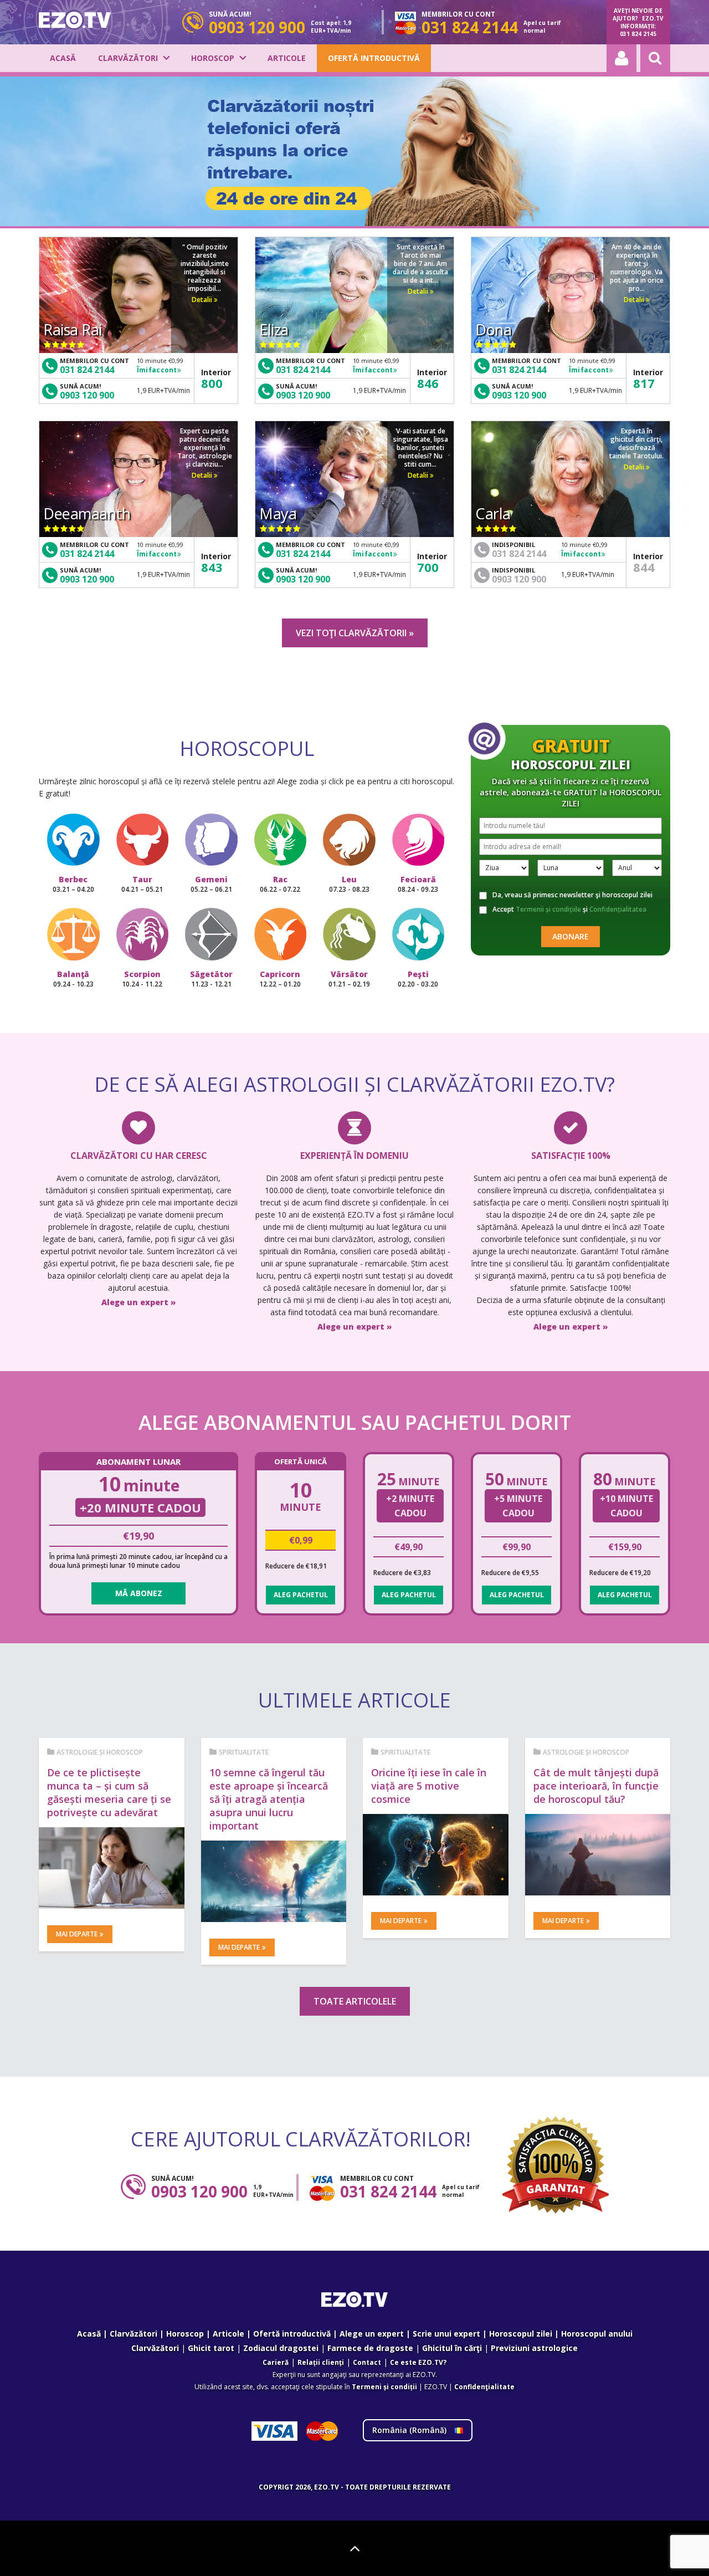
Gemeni (211, 884)
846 (428, 383)
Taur (142, 884)
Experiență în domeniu (354, 1156)
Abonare (571, 936)
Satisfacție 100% (571, 1156)
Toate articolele (355, 2001)
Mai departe (77, 1934)
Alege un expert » (139, 1302)
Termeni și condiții (384, 2387)
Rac (280, 884)
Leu (349, 884)
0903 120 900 (87, 395)
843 (212, 567)
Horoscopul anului (597, 2334)
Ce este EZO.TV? (418, 2362)
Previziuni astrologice (534, 2348)
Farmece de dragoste (370, 2348)
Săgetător (211, 979)
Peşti (418, 979)
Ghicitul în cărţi (452, 2348)
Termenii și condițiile (548, 909)
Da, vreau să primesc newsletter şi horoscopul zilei (572, 895)
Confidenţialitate (484, 2387)
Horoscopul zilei (521, 2334)
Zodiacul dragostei (281, 2348)
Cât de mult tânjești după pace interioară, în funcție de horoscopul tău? (596, 1786)
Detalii (203, 300)
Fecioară (418, 884)
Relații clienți (321, 2362)
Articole (287, 58)
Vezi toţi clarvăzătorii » (355, 633)
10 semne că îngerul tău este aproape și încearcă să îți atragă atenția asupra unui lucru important (269, 1799)
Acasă (63, 58)
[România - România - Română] (75, 20)
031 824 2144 (87, 370)
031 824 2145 (638, 34)
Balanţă (73, 979)
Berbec (73, 884)
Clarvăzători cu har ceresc (139, 1156)
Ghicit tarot (211, 2348)
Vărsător (349, 979)
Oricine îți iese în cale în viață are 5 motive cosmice (429, 1786)
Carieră (276, 2362)
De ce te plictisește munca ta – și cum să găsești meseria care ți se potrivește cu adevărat (109, 1792)
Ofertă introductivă (374, 58)
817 (644, 383)
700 (428, 567)
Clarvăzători (128, 58)
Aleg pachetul (301, 1595)
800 (212, 383)
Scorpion (142, 979)
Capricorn (280, 979)
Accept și (569, 909)
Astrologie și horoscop (100, 1752)
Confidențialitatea (618, 909)
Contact (367, 2362)
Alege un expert (372, 2334)
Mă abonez (139, 1593)
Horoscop (213, 58)
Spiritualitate (244, 1752)
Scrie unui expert (446, 2334)
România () (410, 2430)
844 (644, 567)
